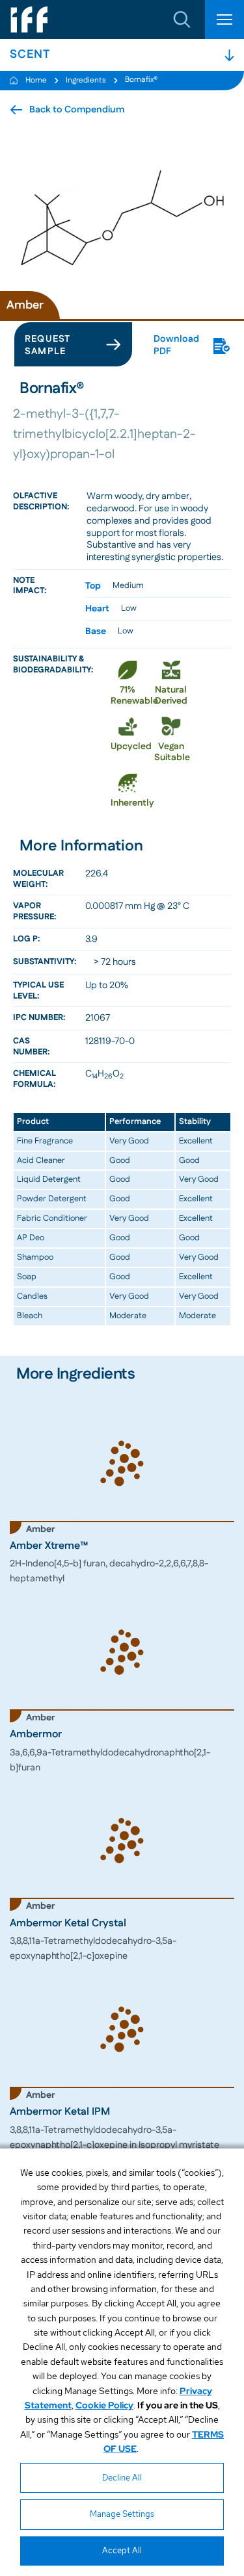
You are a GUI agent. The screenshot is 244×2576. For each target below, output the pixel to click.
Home (36, 80)
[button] (182, 19)
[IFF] (29, 19)
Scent (30, 55)
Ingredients (86, 80)
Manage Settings (122, 2514)
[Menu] (224, 19)
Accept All (122, 2550)
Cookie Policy (104, 2405)
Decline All (122, 2478)
